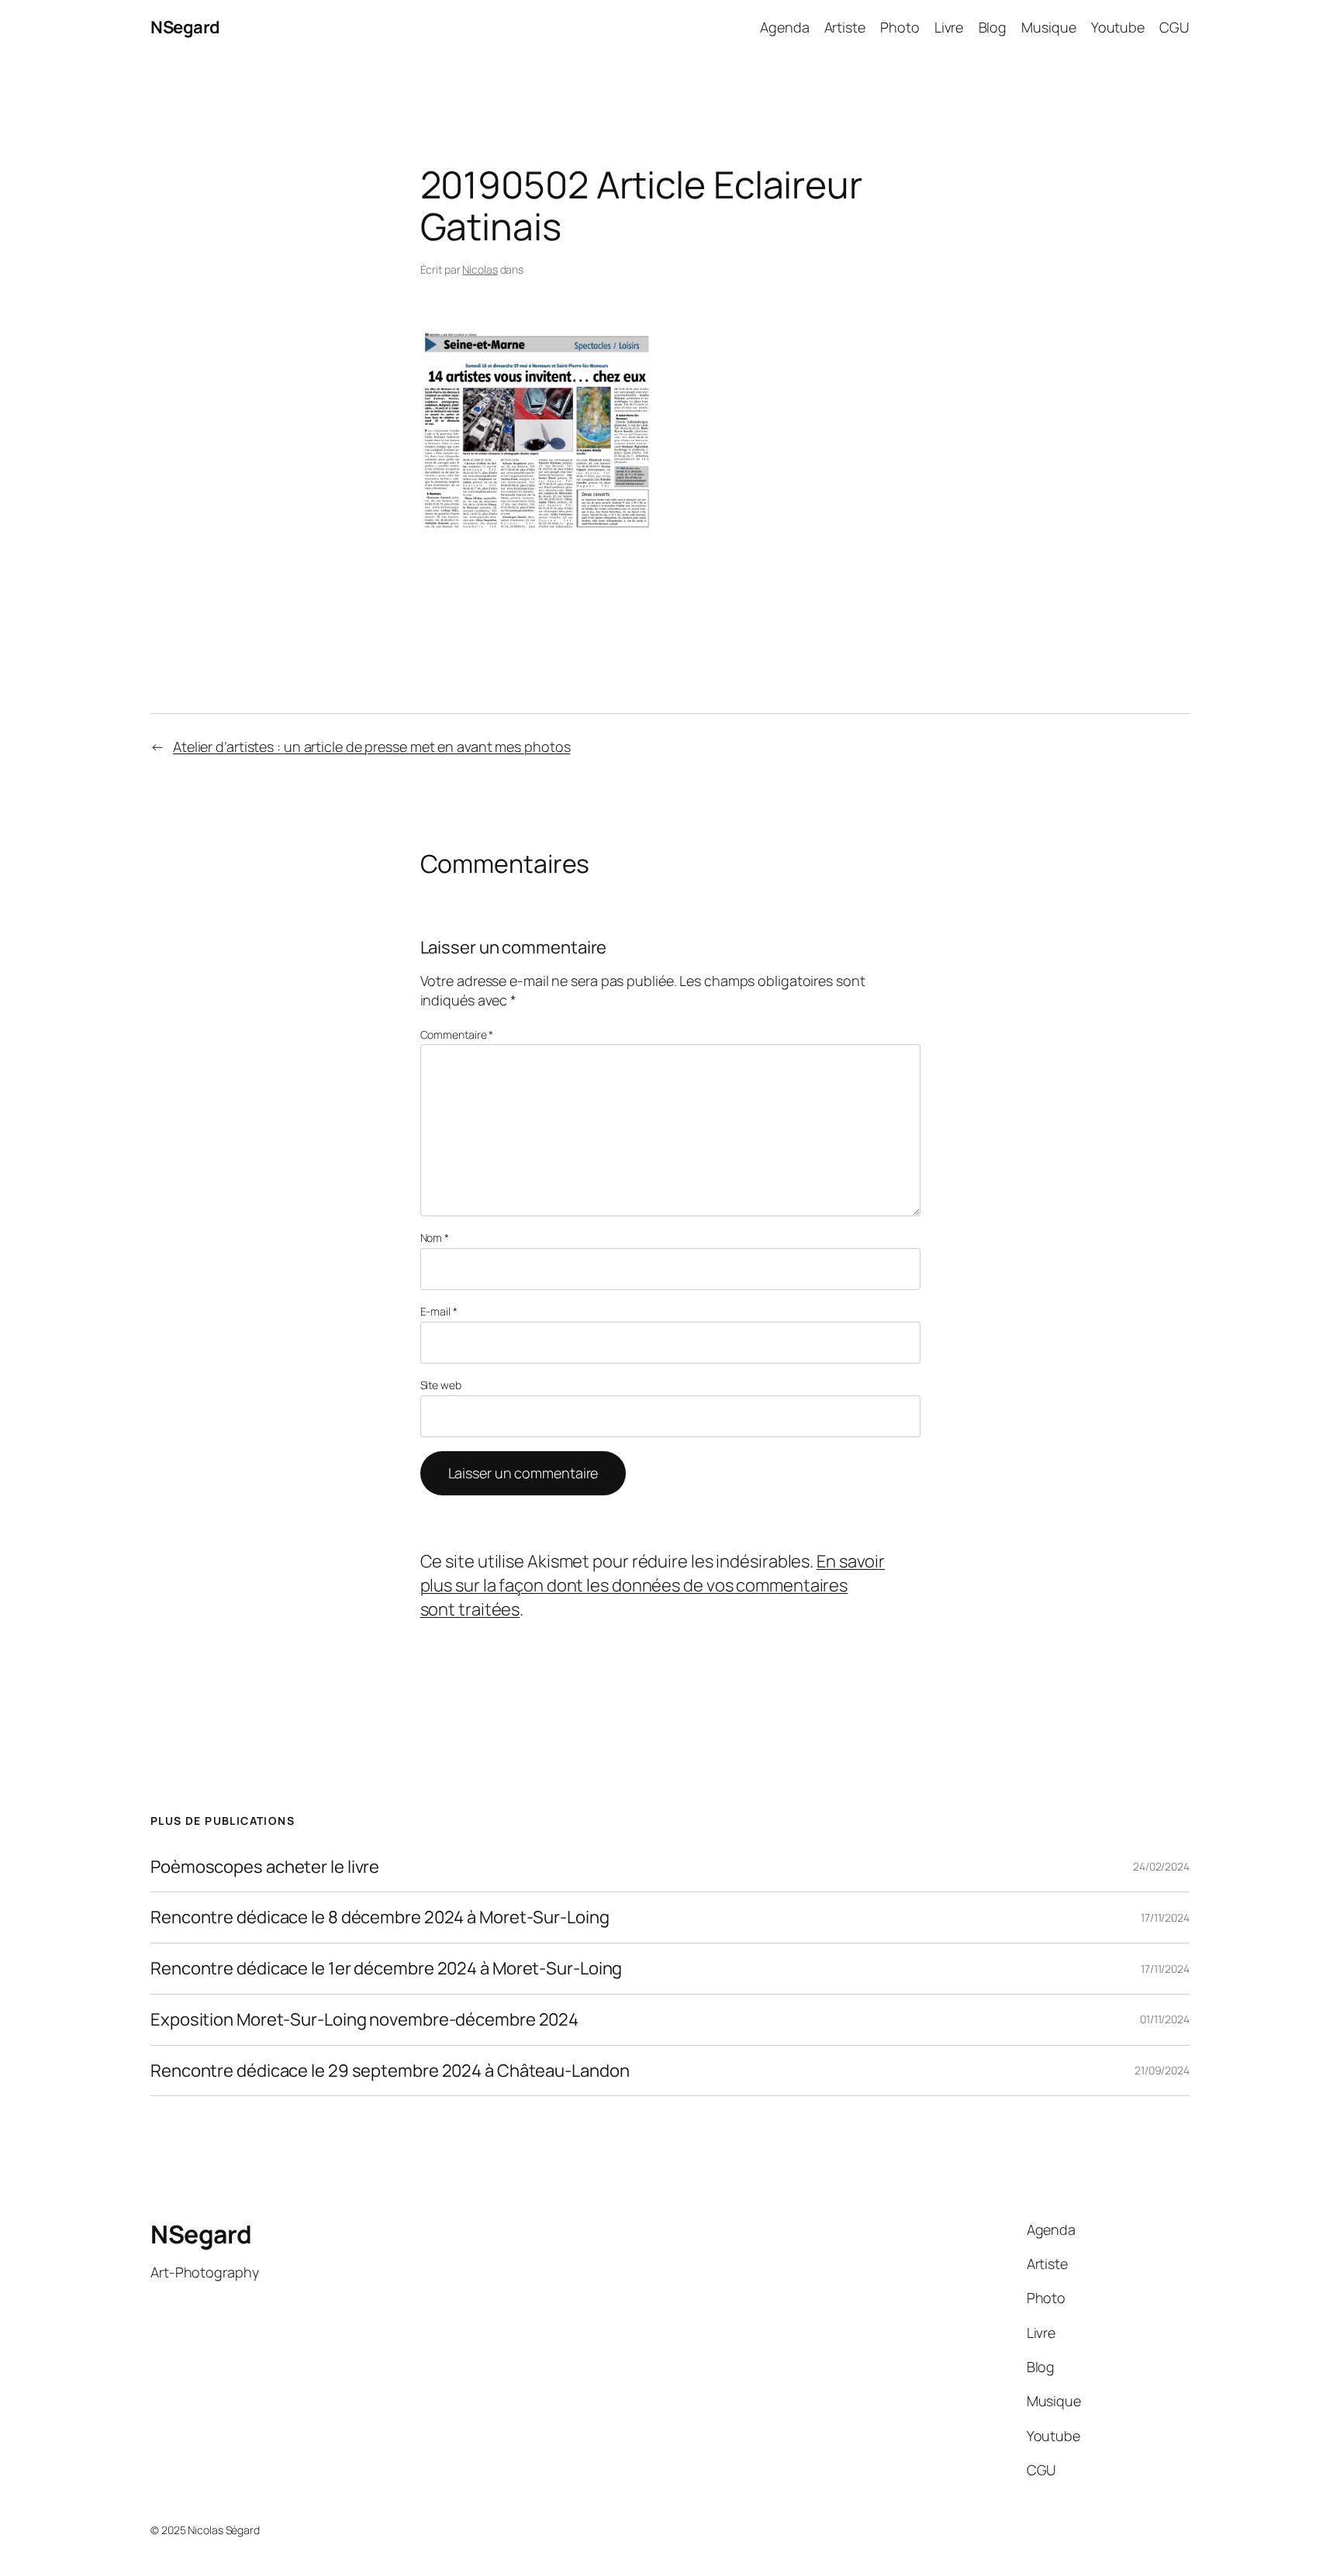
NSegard (185, 27)
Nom (435, 1238)
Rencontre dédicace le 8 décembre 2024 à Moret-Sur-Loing (380, 1917)
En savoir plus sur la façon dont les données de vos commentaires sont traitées (653, 1585)
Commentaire (457, 1035)
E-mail (439, 1311)
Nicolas (480, 269)
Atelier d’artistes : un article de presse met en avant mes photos (372, 747)
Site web (441, 1385)
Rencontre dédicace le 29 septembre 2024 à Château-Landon (390, 2071)
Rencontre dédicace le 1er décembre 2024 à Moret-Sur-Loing (386, 1969)
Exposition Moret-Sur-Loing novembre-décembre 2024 (364, 2020)
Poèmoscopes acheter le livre (265, 1867)
